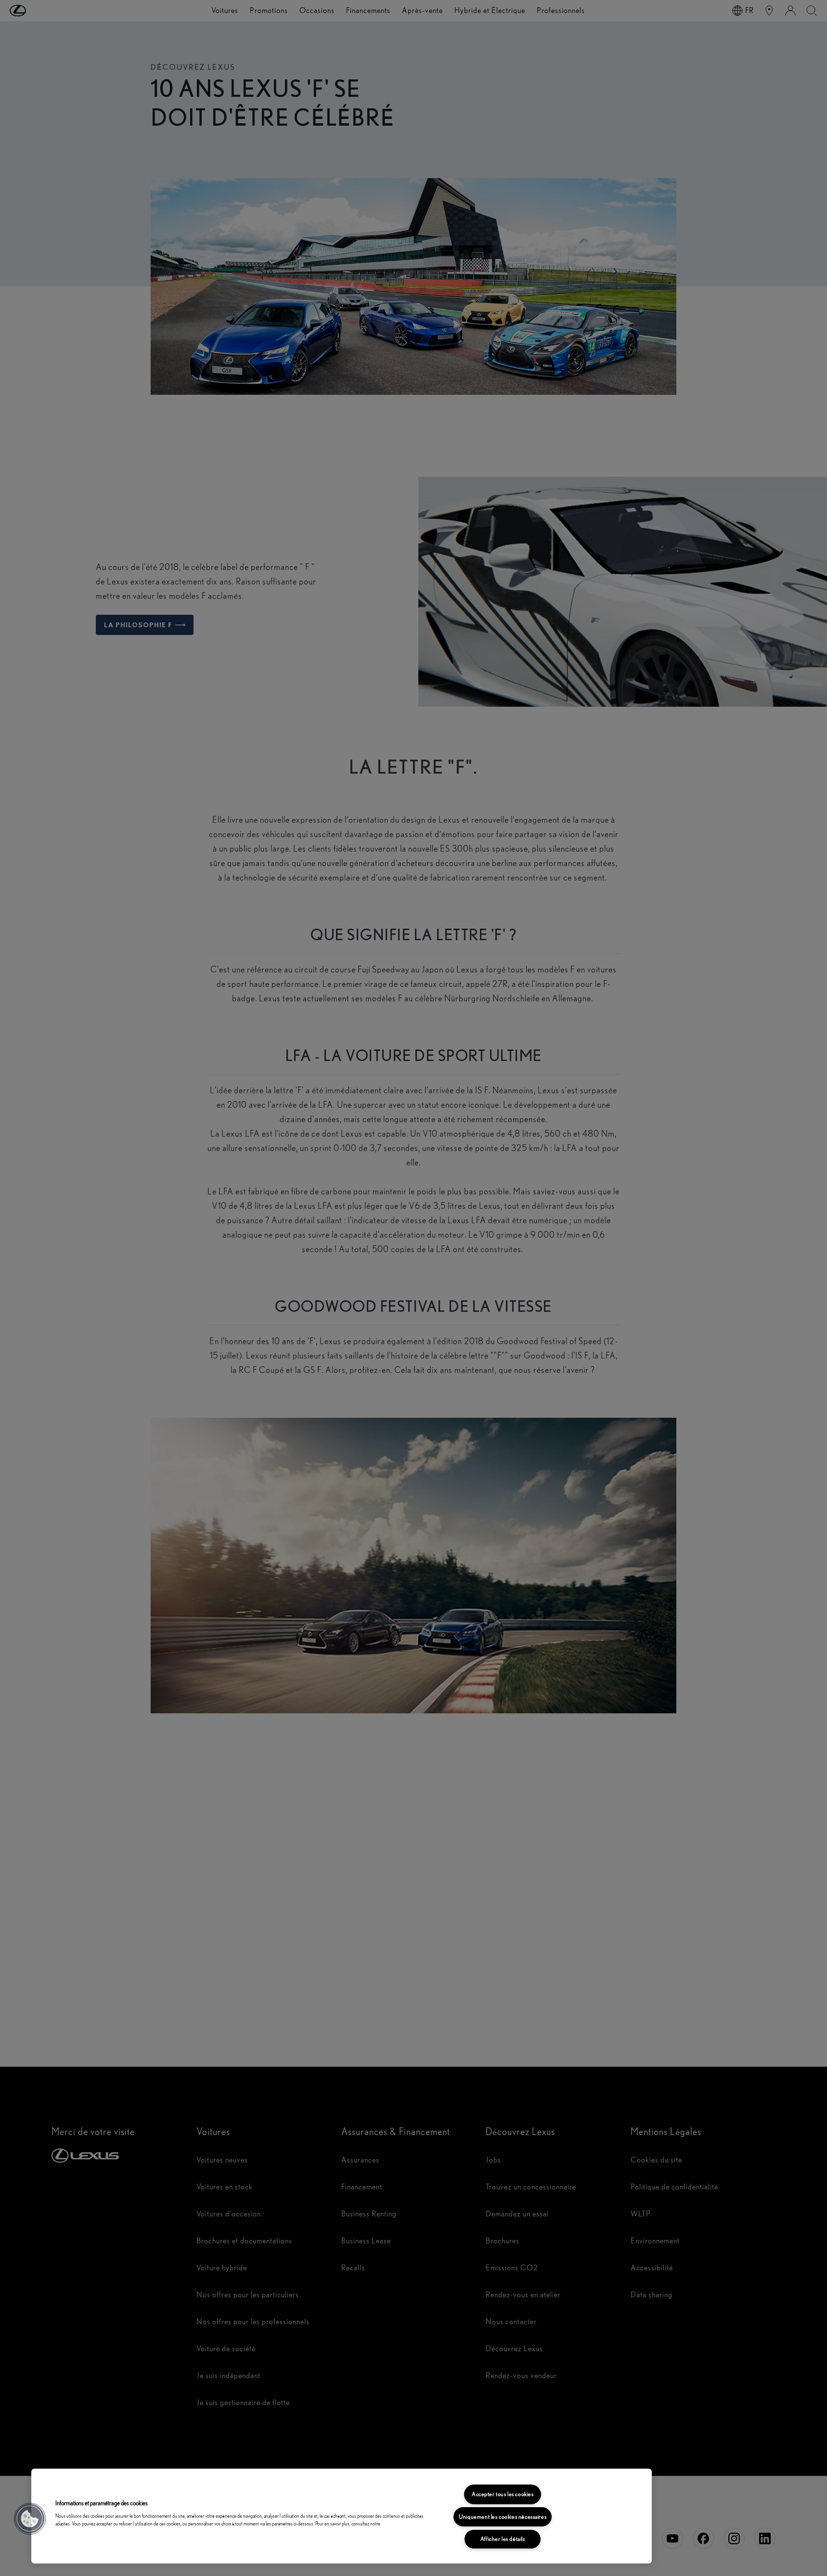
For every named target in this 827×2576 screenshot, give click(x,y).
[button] (30, 2519)
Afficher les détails (503, 2539)
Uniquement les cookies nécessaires (503, 2517)
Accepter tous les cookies (503, 2494)
